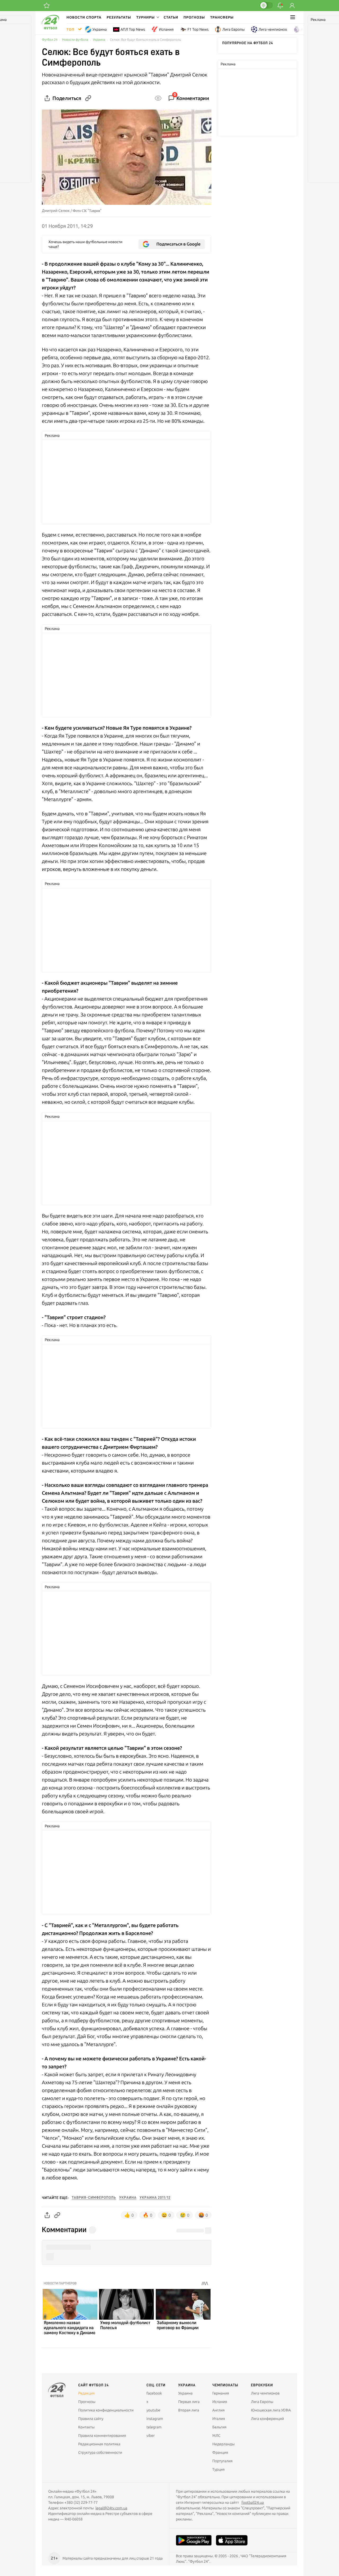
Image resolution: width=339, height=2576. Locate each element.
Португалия (222, 2461)
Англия (307, 29)
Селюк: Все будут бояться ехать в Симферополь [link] (145, 40)
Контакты (86, 2427)
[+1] (47, 6)
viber (151, 2436)
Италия (219, 2419)
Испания (166, 29)
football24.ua (253, 2502)
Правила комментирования (102, 2436)
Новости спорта (84, 17)
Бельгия (219, 2427)
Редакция (86, 2393)
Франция (220, 2452)
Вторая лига (189, 2410)
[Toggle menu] (293, 17)
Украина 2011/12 (155, 2198)
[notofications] (280, 6)
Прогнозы (194, 17)
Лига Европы (233, 29)
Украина (100, 29)
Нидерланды (224, 2444)
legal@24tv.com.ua (111, 2508)
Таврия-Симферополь (94, 2198)
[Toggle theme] (266, 5)
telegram (154, 2427)
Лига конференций (267, 2419)
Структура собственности (100, 2452)
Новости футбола (75, 40)
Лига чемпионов (273, 29)
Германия (221, 2393)
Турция (219, 2469)
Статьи (171, 17)
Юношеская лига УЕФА (271, 2410)
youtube (153, 2410)
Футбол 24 (50, 40)
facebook (154, 2393)
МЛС (216, 2436)
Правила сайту (91, 2419)
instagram (155, 2419)
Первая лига (189, 2402)
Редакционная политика (99, 2444)
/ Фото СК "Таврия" (86, 211)
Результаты (119, 17)
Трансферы (222, 17)
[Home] (50, 28)
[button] (147, 17)
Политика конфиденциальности (106, 2410)
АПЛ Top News (133, 29)
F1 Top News (198, 29)
